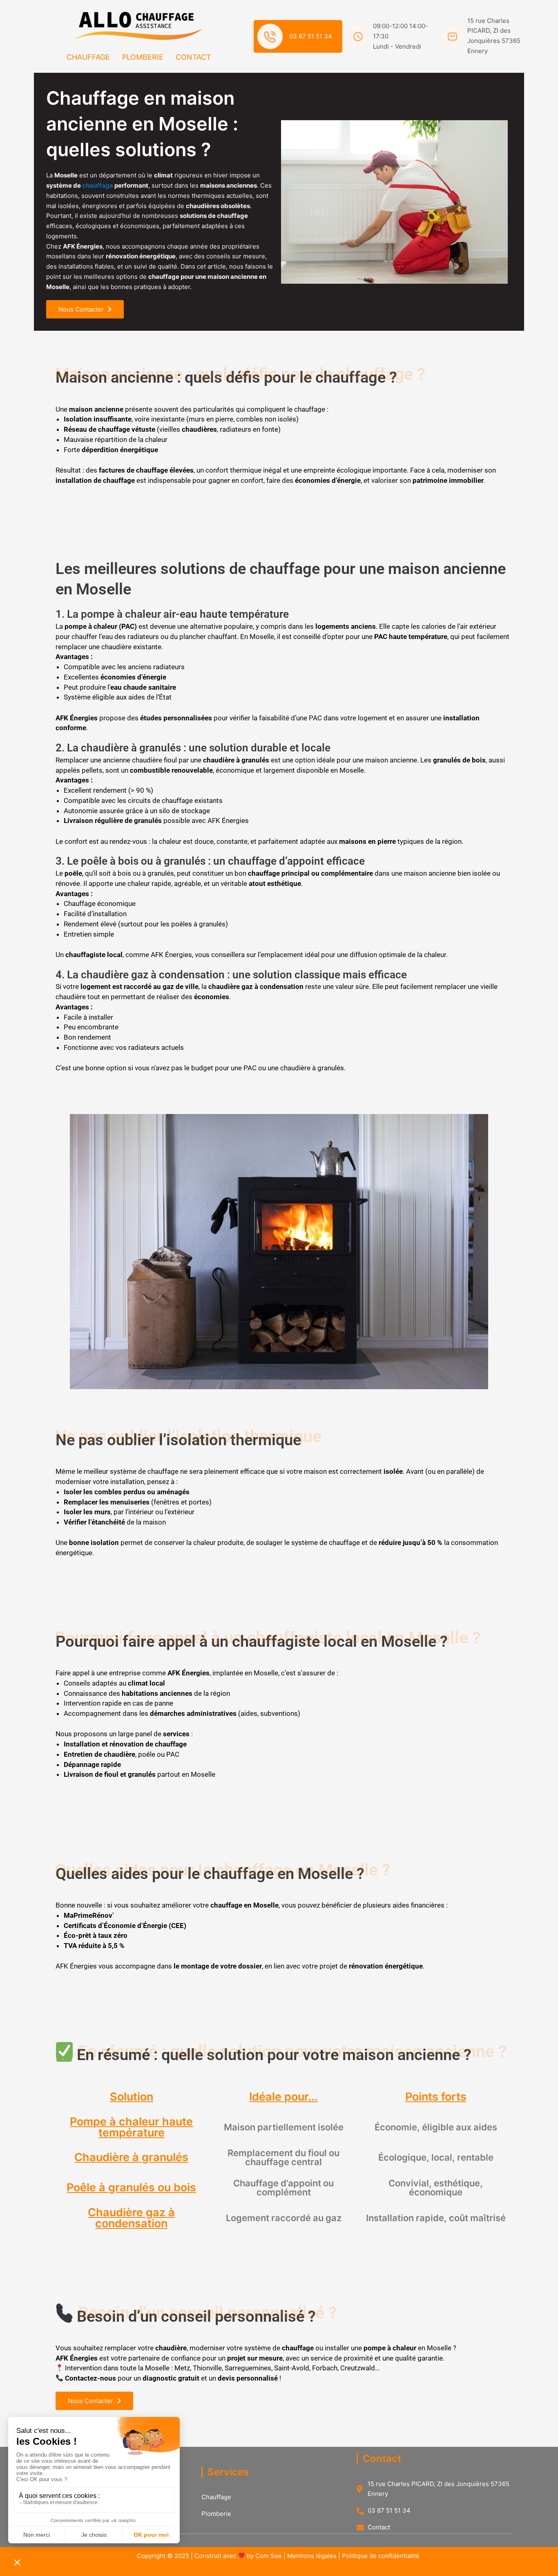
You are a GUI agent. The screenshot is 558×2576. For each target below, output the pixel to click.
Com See (269, 2556)
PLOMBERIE (143, 57)
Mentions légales (312, 2556)
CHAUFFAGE (88, 57)
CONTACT (193, 57)
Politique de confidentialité (382, 2556)
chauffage (98, 185)
